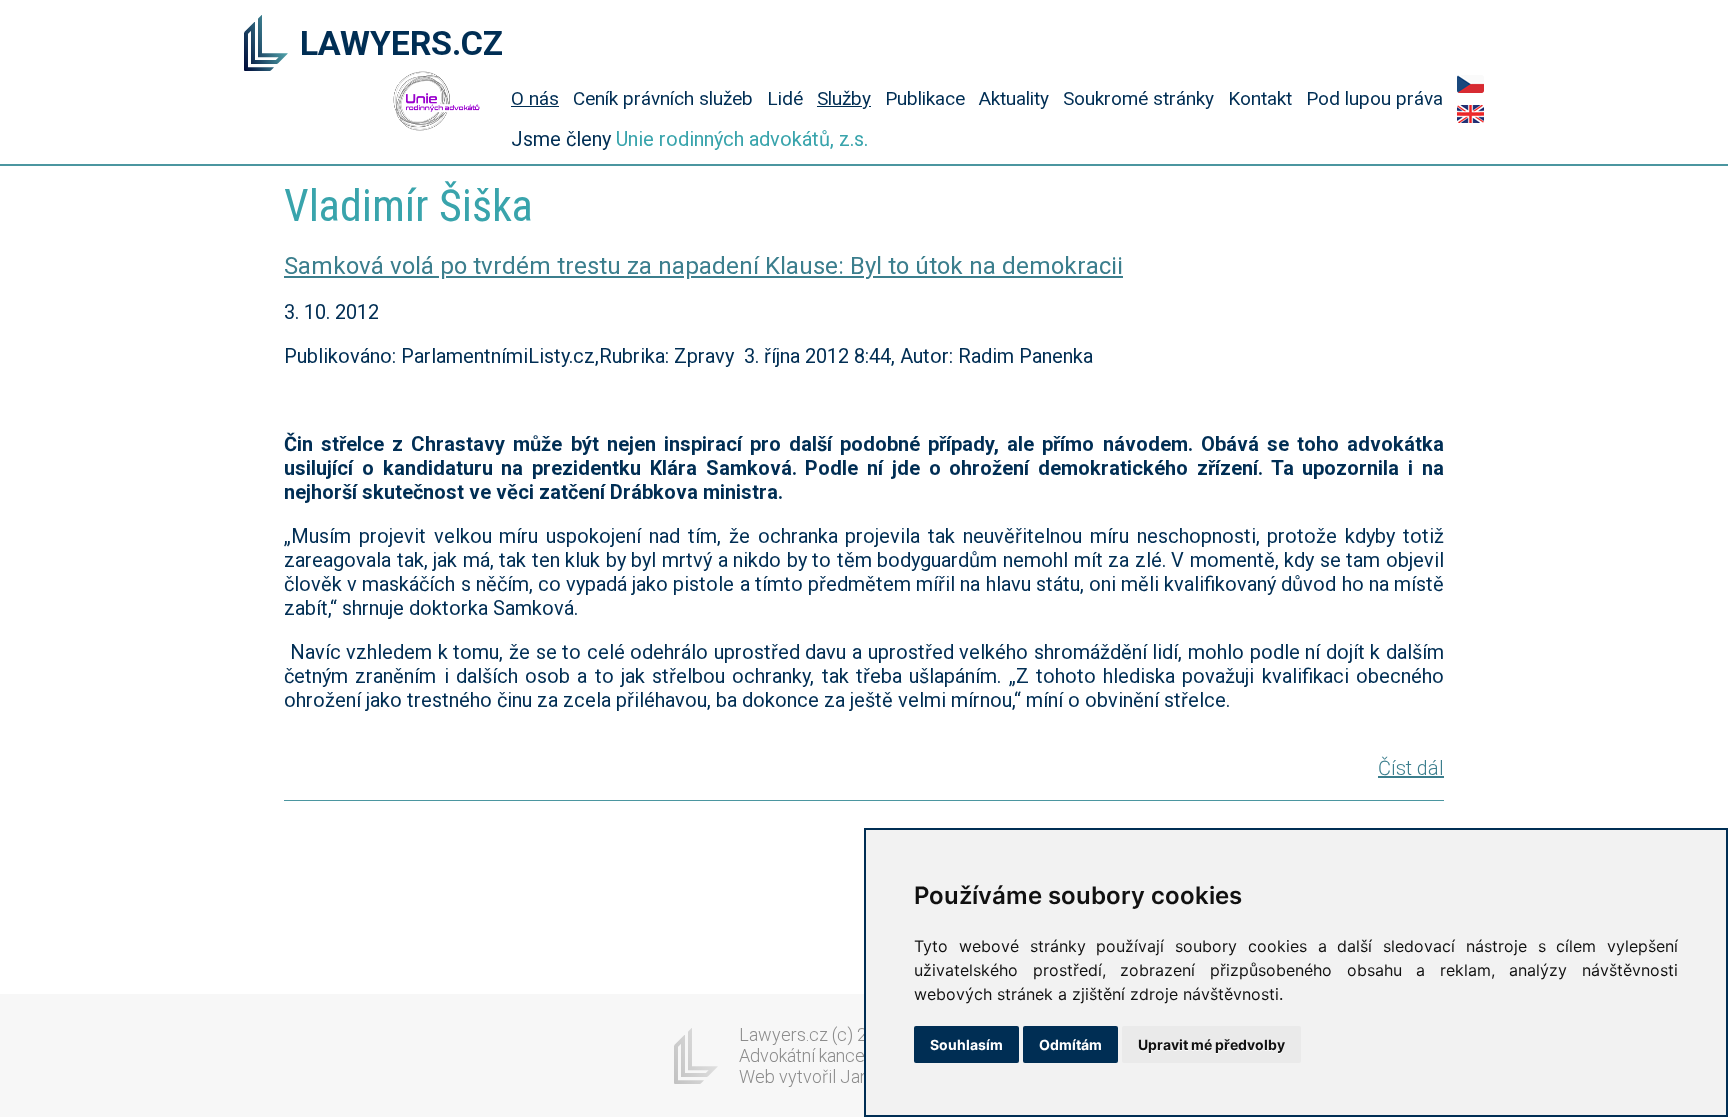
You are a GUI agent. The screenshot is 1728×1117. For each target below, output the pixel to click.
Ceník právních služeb (663, 98)
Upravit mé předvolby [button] (1211, 1044)
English (1470, 114)
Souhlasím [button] (966, 1044)
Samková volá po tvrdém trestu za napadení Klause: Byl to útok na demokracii (703, 266)
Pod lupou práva (1374, 98)
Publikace (925, 98)
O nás (535, 98)
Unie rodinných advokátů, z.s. (742, 139)
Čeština (1470, 84)
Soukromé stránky (1138, 98)
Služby (844, 98)
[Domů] (266, 45)
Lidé (785, 98)
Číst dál (1411, 768)
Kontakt (1260, 98)
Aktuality (1014, 98)
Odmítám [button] (1070, 1044)
